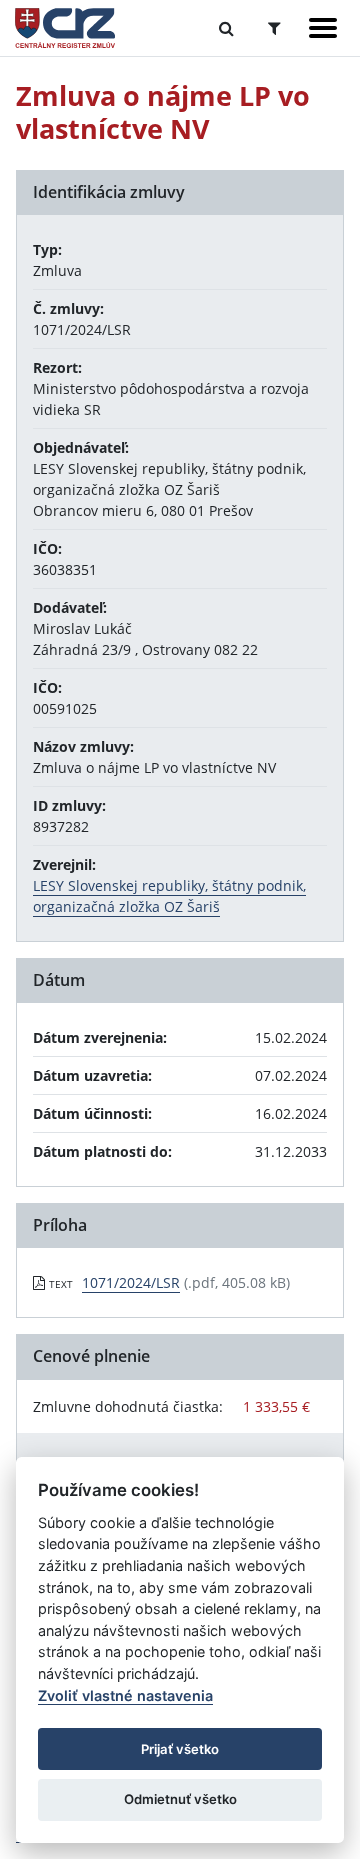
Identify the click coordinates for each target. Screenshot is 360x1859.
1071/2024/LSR (131, 1282)
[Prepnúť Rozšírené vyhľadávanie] (274, 28)
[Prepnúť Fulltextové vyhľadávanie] (226, 28)
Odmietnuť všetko (180, 1799)
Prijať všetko (180, 1749)
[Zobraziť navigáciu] (323, 28)
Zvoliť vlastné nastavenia (125, 1695)
